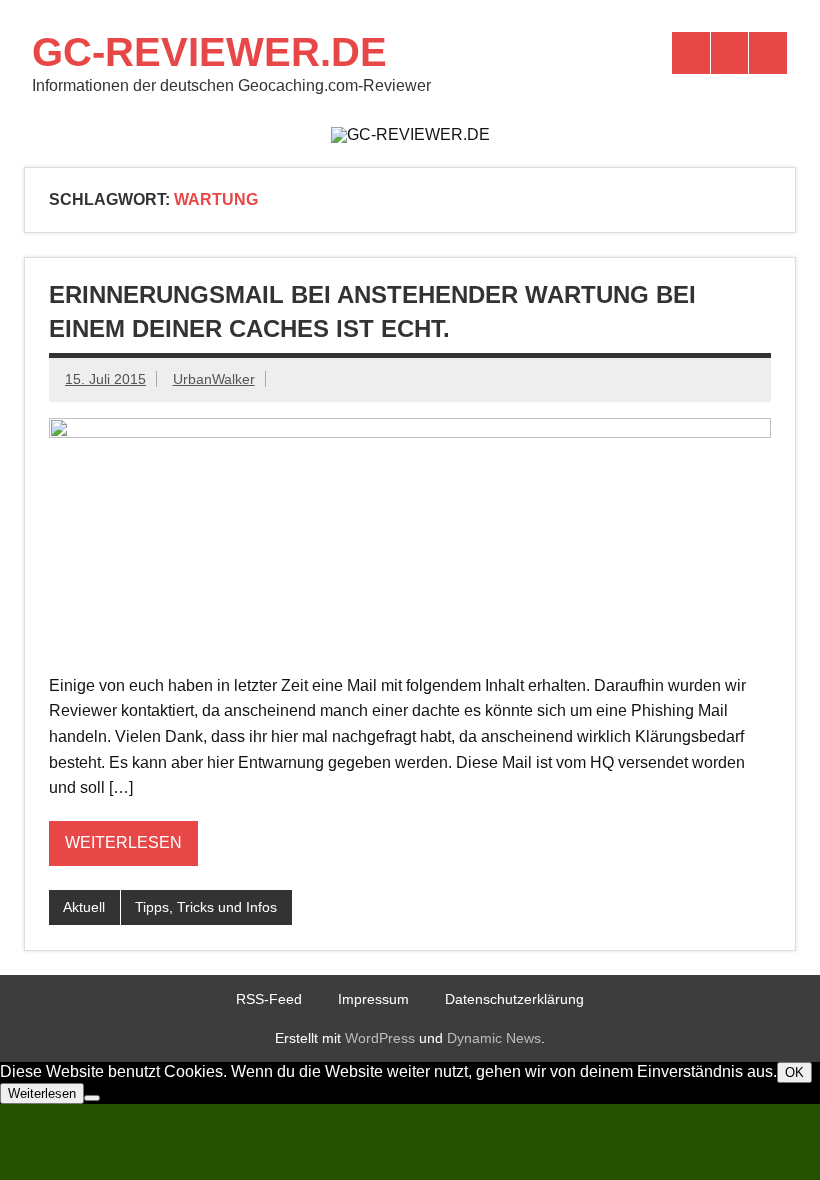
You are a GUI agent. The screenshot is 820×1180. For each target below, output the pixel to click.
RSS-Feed (269, 999)
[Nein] (92, 1098)
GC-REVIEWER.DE (209, 52)
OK (794, 1072)
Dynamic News (494, 1038)
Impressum (373, 999)
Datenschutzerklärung (514, 999)
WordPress (380, 1038)
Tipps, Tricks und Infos (206, 907)
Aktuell (84, 907)
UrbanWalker (214, 379)
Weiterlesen (123, 842)
